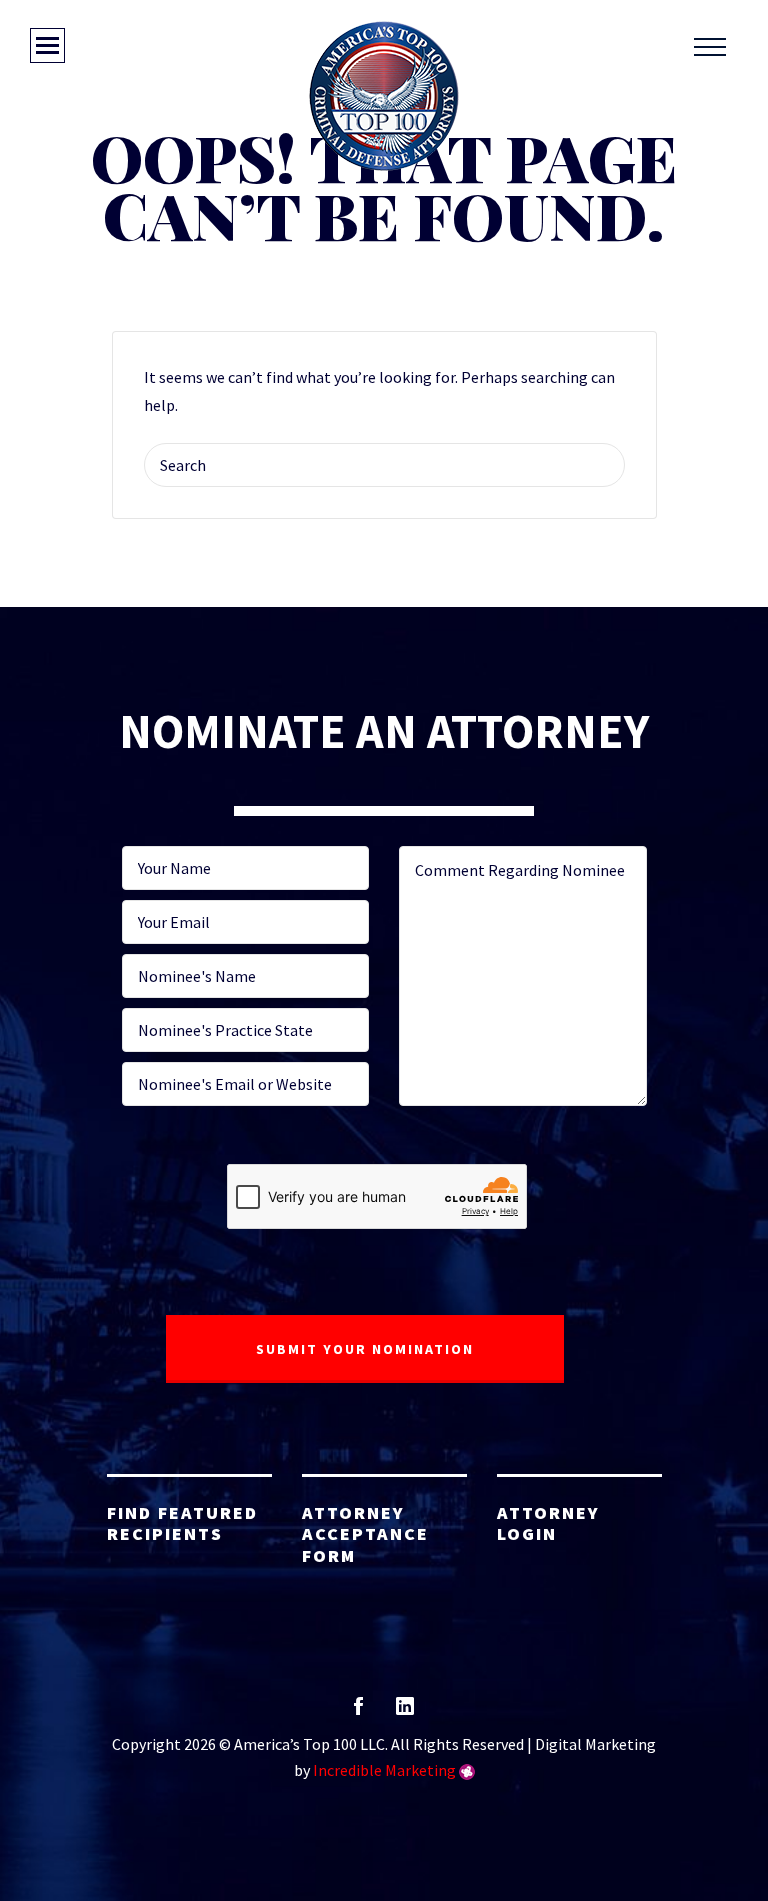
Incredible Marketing (384, 1770)
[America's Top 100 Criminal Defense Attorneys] (384, 96)
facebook (358, 1712)
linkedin (405, 1712)
